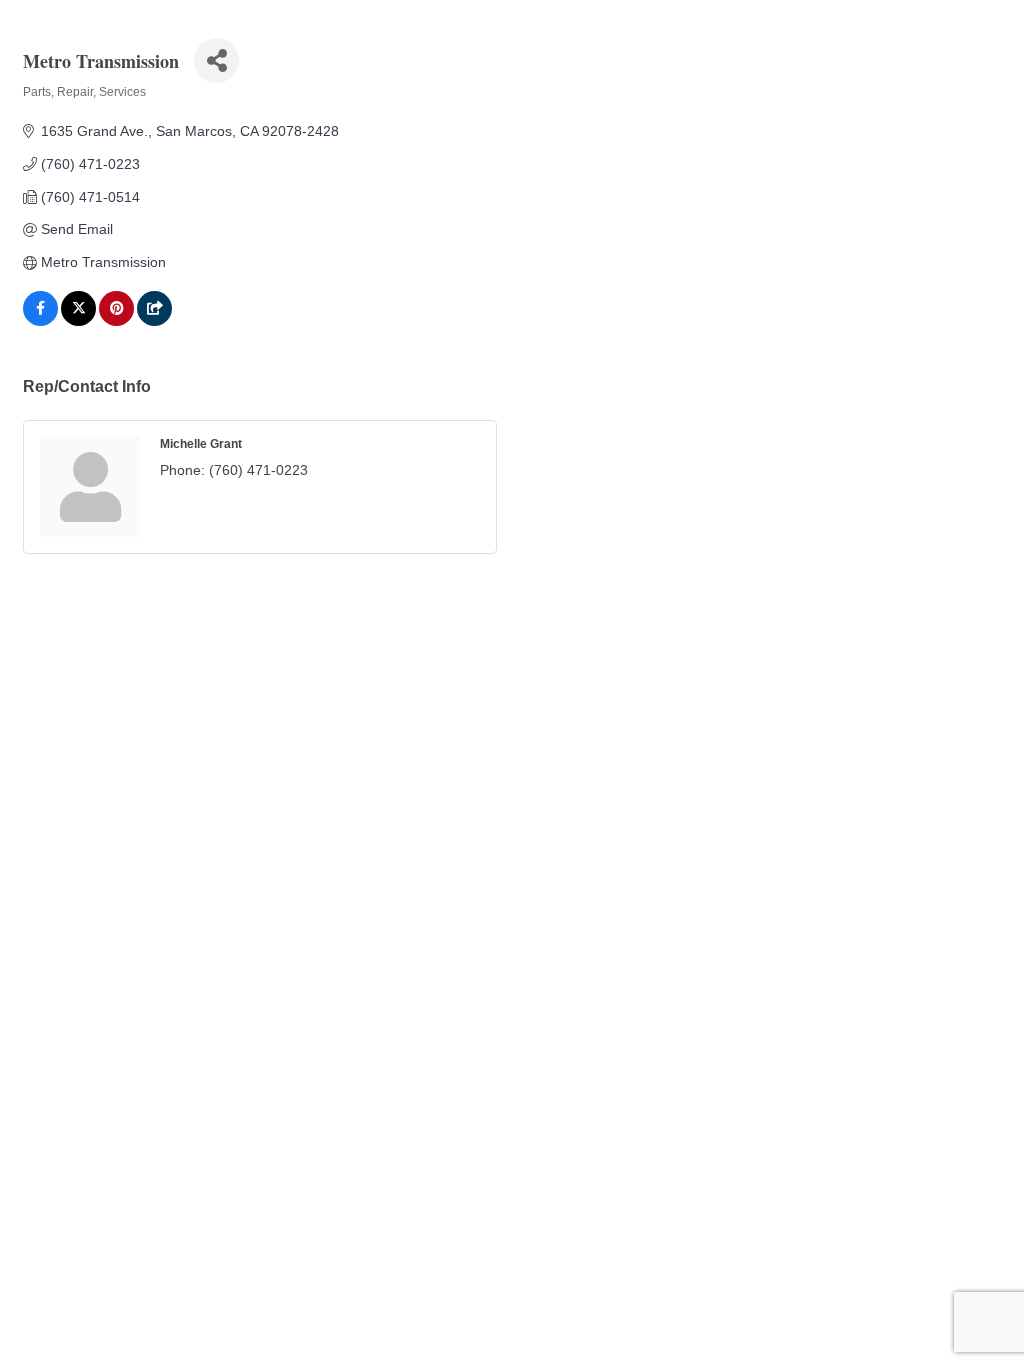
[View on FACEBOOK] (40, 321)
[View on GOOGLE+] (154, 321)
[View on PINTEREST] (116, 321)
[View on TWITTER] (78, 321)
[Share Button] (216, 60)
